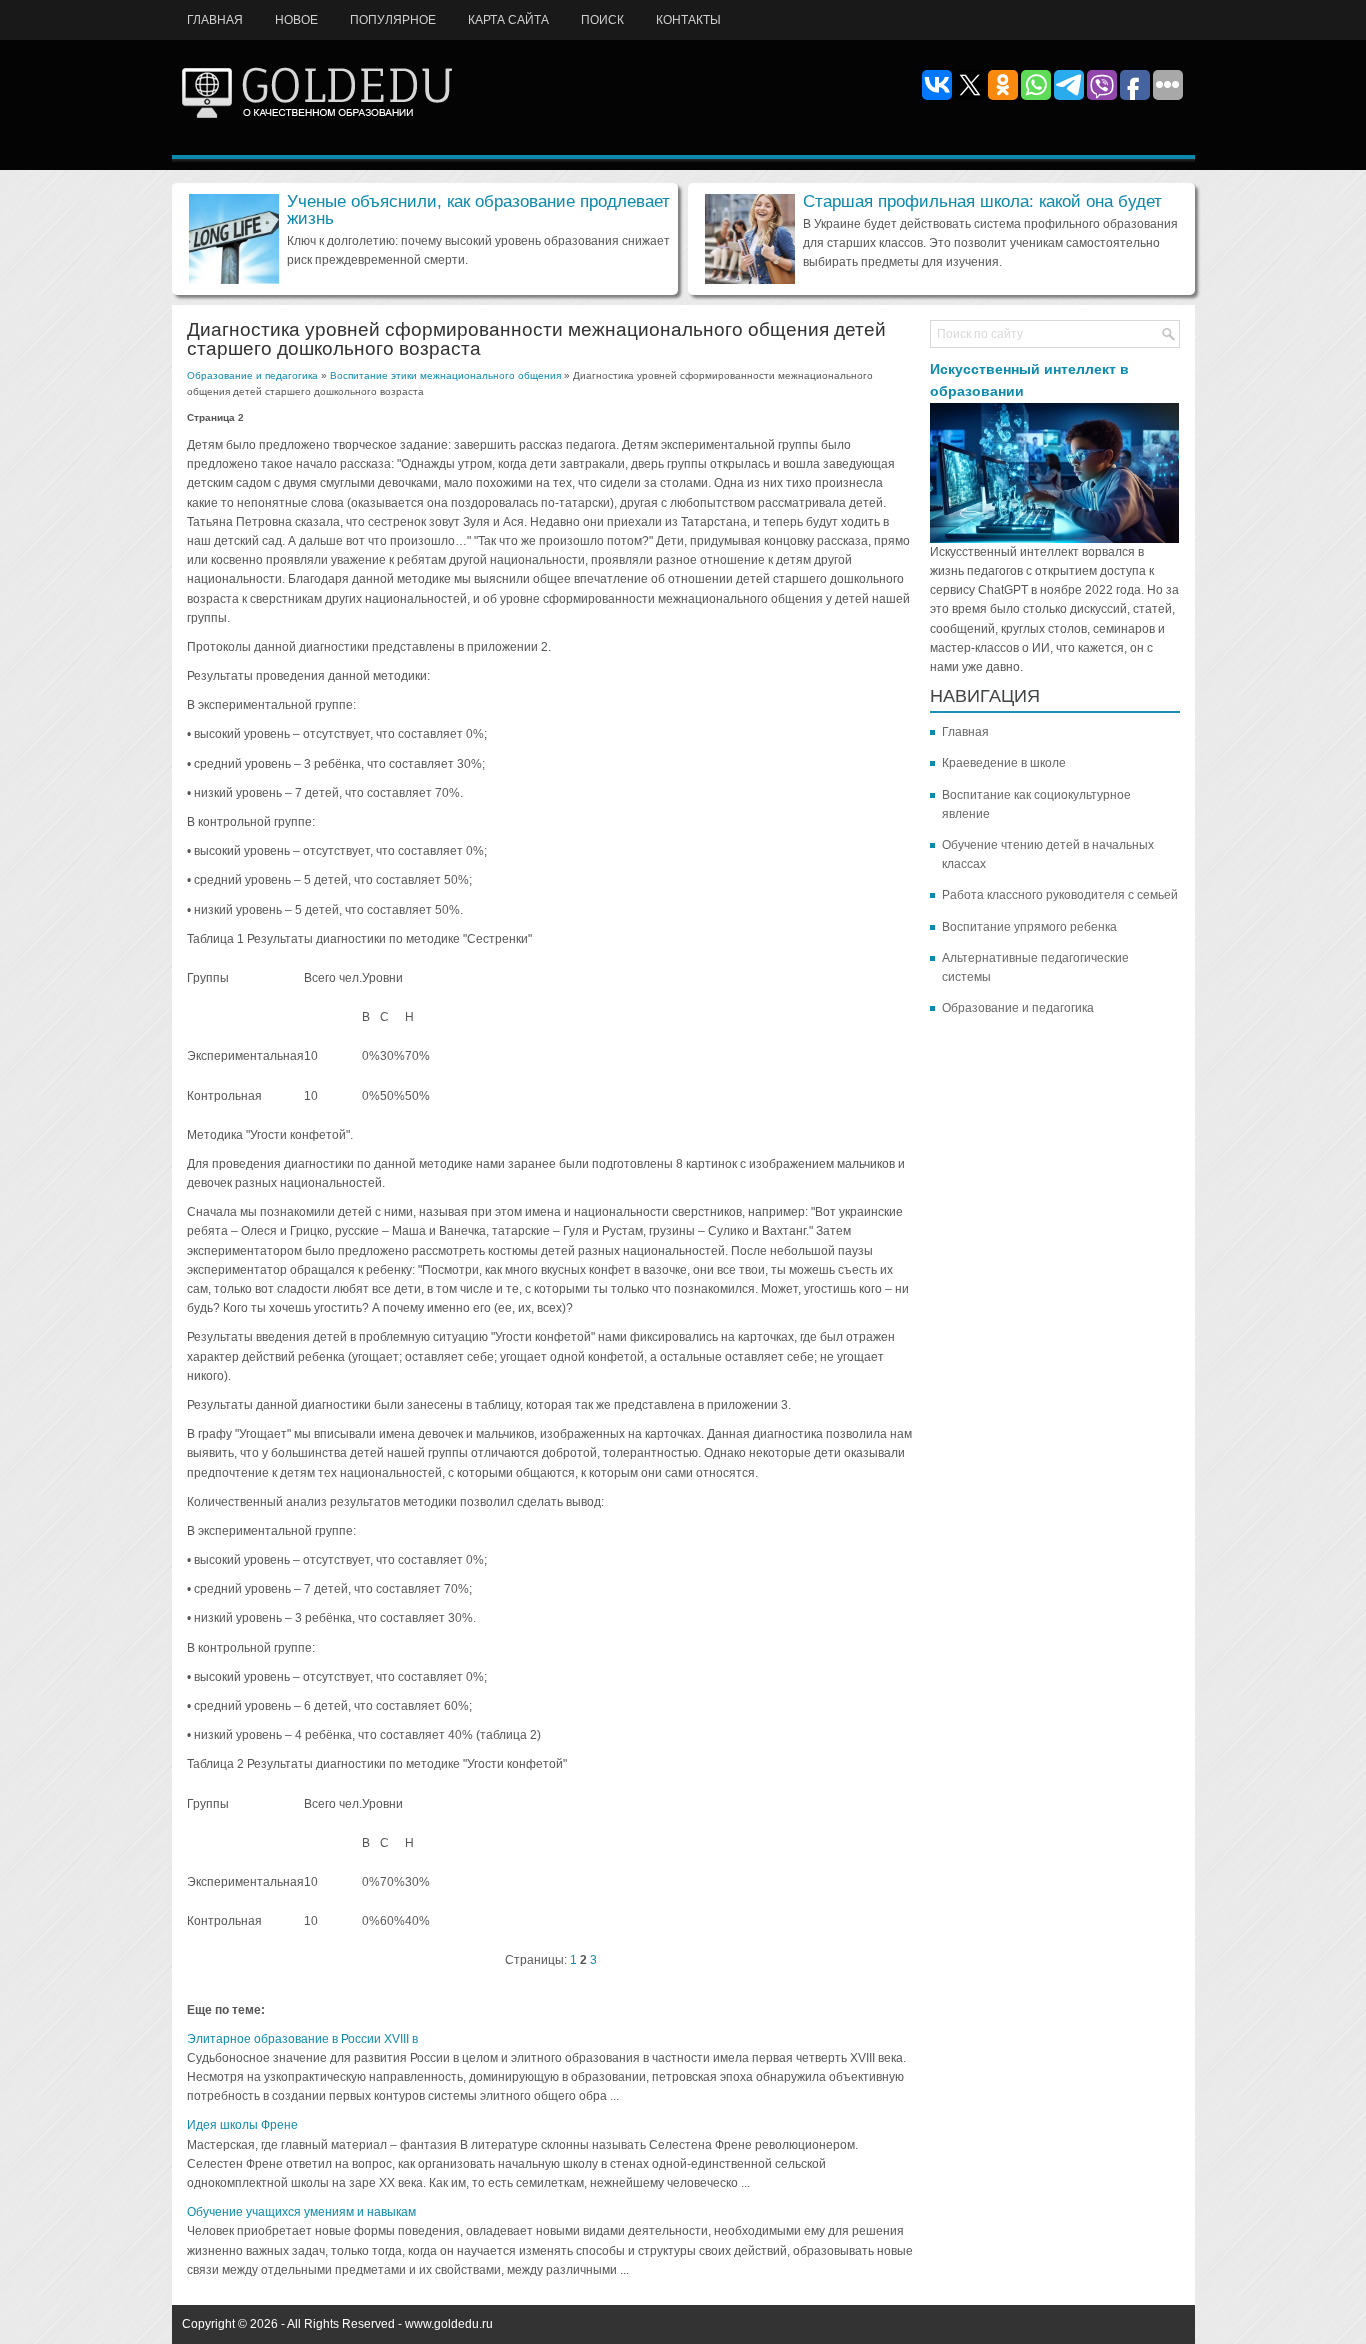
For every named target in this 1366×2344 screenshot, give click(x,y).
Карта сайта (508, 20)
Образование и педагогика (252, 375)
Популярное (393, 20)
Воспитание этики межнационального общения (445, 375)
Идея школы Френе (242, 2125)
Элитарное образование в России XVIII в (302, 2039)
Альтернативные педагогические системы (1035, 967)
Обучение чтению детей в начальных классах (1048, 854)
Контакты (688, 20)
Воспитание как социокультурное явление (1036, 804)
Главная (215, 20)
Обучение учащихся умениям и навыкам (301, 2212)
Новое (296, 20)
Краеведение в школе (1004, 763)
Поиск (602, 20)
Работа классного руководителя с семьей (1060, 895)
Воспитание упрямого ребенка (1029, 927)
